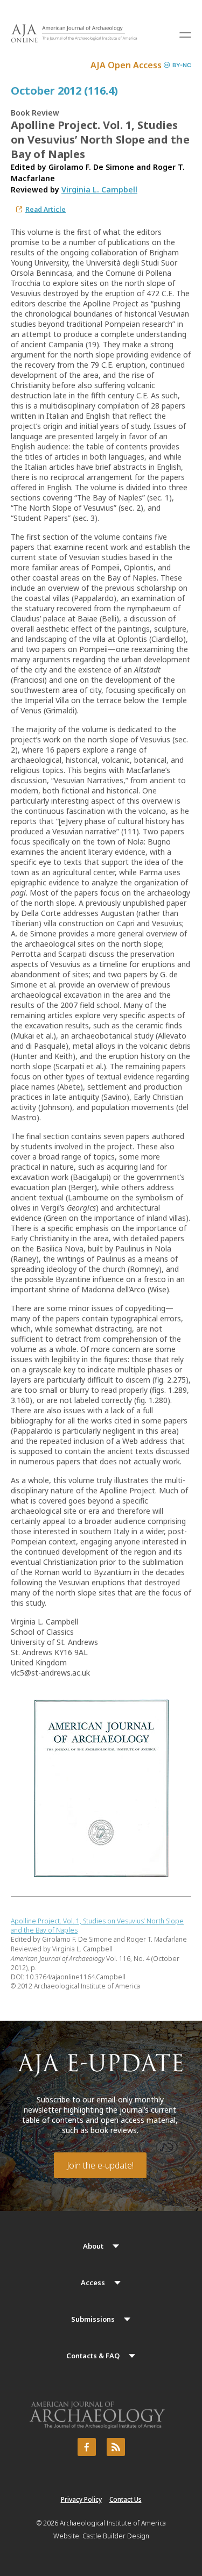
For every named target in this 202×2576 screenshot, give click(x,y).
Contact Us (126, 2499)
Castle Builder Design (116, 2536)
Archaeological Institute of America (113, 2523)
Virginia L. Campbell (99, 189)
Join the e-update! (100, 2165)
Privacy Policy (81, 2499)
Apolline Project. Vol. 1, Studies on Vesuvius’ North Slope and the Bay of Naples (97, 1926)
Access (93, 2282)
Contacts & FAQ (93, 2356)
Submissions (93, 2319)
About (93, 2246)
